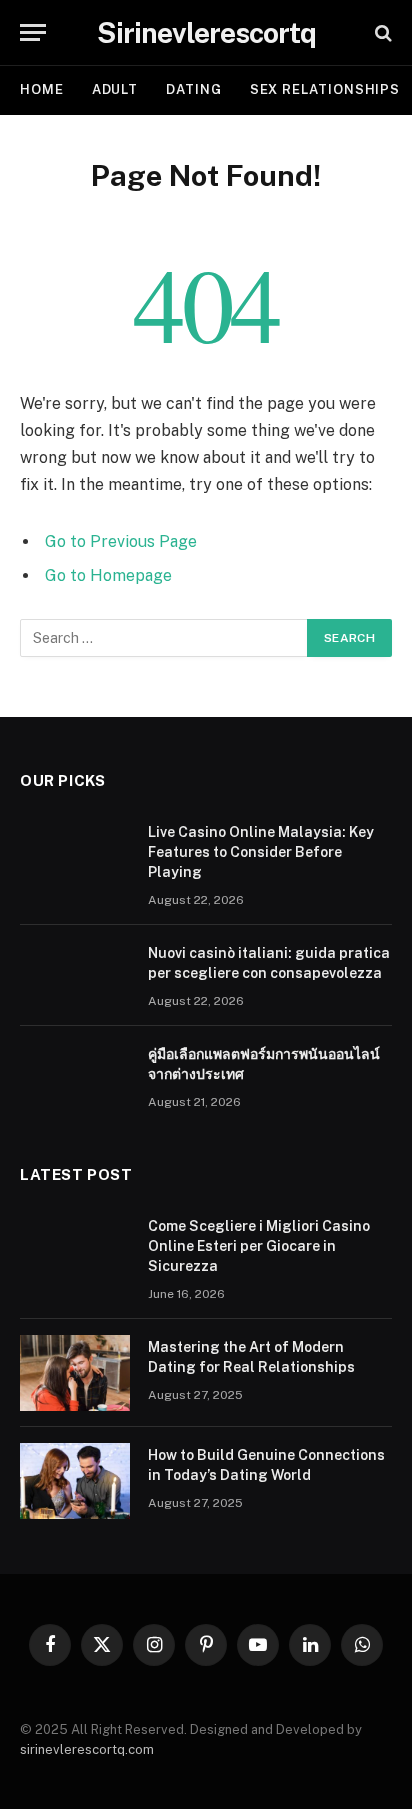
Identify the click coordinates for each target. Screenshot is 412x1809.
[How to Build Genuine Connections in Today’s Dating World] (75, 1481)
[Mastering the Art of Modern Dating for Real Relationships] (75, 1373)
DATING (193, 89)
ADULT (115, 89)
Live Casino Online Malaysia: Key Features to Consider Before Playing (261, 852)
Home (42, 89)
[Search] (381, 32)
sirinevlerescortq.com (87, 1749)
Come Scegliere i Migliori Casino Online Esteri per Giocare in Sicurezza (259, 1246)
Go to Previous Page (121, 541)
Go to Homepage (108, 575)
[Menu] (33, 32)
